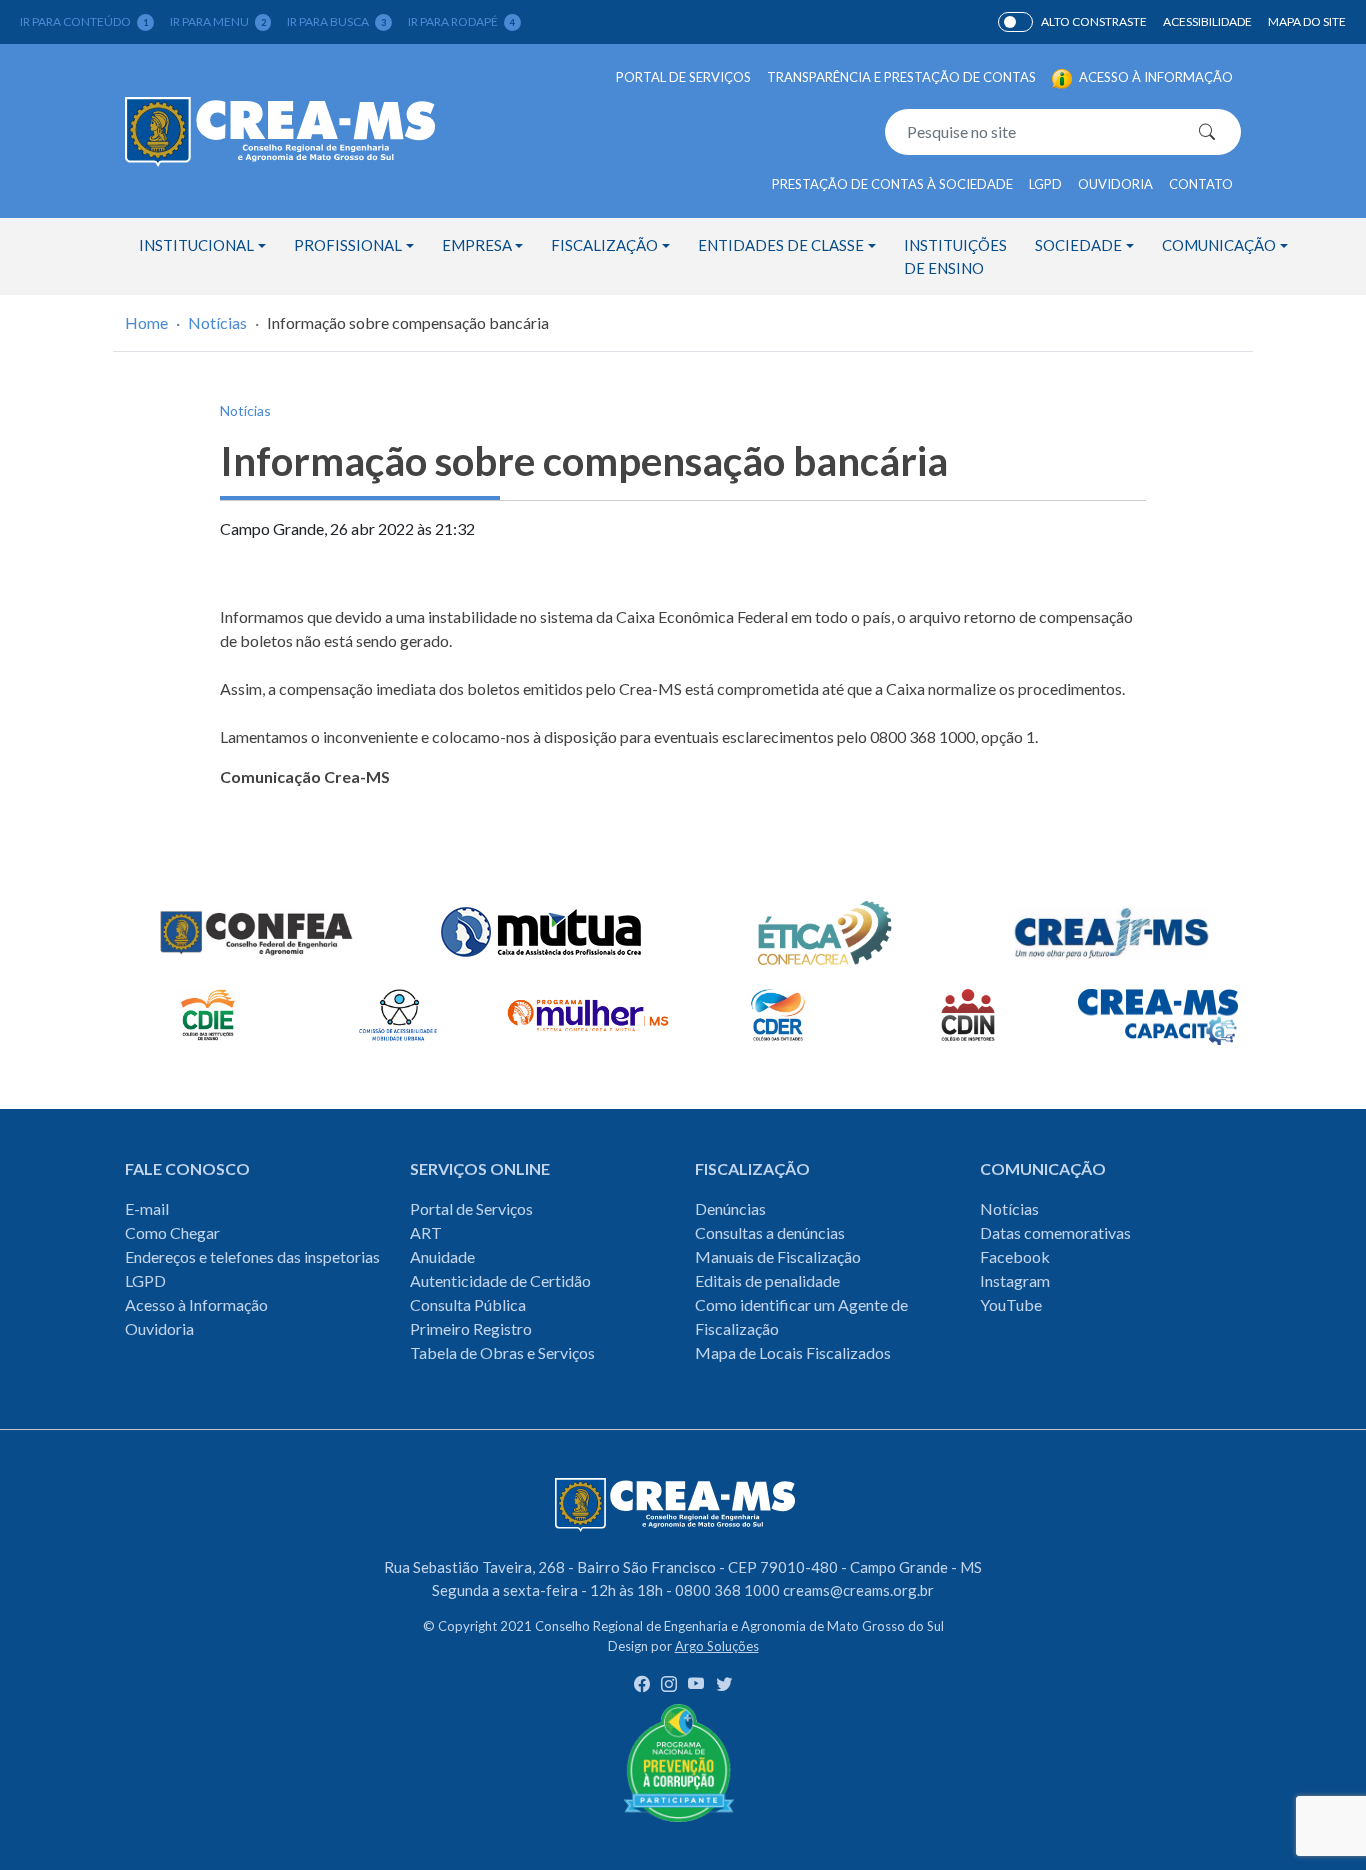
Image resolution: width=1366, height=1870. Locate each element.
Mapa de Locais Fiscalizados (793, 1352)
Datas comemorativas (1055, 1232)
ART (426, 1232)
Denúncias (730, 1208)
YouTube (1011, 1304)
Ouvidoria (1115, 184)
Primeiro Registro (471, 1328)
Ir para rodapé (461, 21)
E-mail (147, 1208)
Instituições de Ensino (955, 256)
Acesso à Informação (196, 1304)
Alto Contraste (1015, 22)
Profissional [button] (348, 245)
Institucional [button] (196, 245)
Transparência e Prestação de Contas (901, 77)
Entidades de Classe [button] (781, 245)
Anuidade (442, 1256)
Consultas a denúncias (770, 1232)
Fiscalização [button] (604, 245)
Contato (1201, 184)
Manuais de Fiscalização (778, 1256)
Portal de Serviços (683, 77)
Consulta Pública (468, 1304)
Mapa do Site (1307, 21)
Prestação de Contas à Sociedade (892, 184)
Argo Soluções (717, 1646)
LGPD (1045, 184)
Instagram (1015, 1280)
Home (146, 322)
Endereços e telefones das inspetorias (252, 1256)
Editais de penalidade (767, 1280)
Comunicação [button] (1219, 245)
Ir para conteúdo (84, 21)
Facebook (1015, 1256)
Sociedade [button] (1078, 245)
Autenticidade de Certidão (500, 1280)
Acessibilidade (1207, 21)
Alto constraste (1094, 21)
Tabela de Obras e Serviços (502, 1352)
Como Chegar (172, 1232)
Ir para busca (336, 21)
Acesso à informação (1154, 77)
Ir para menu (218, 21)
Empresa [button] (477, 245)
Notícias (217, 322)
